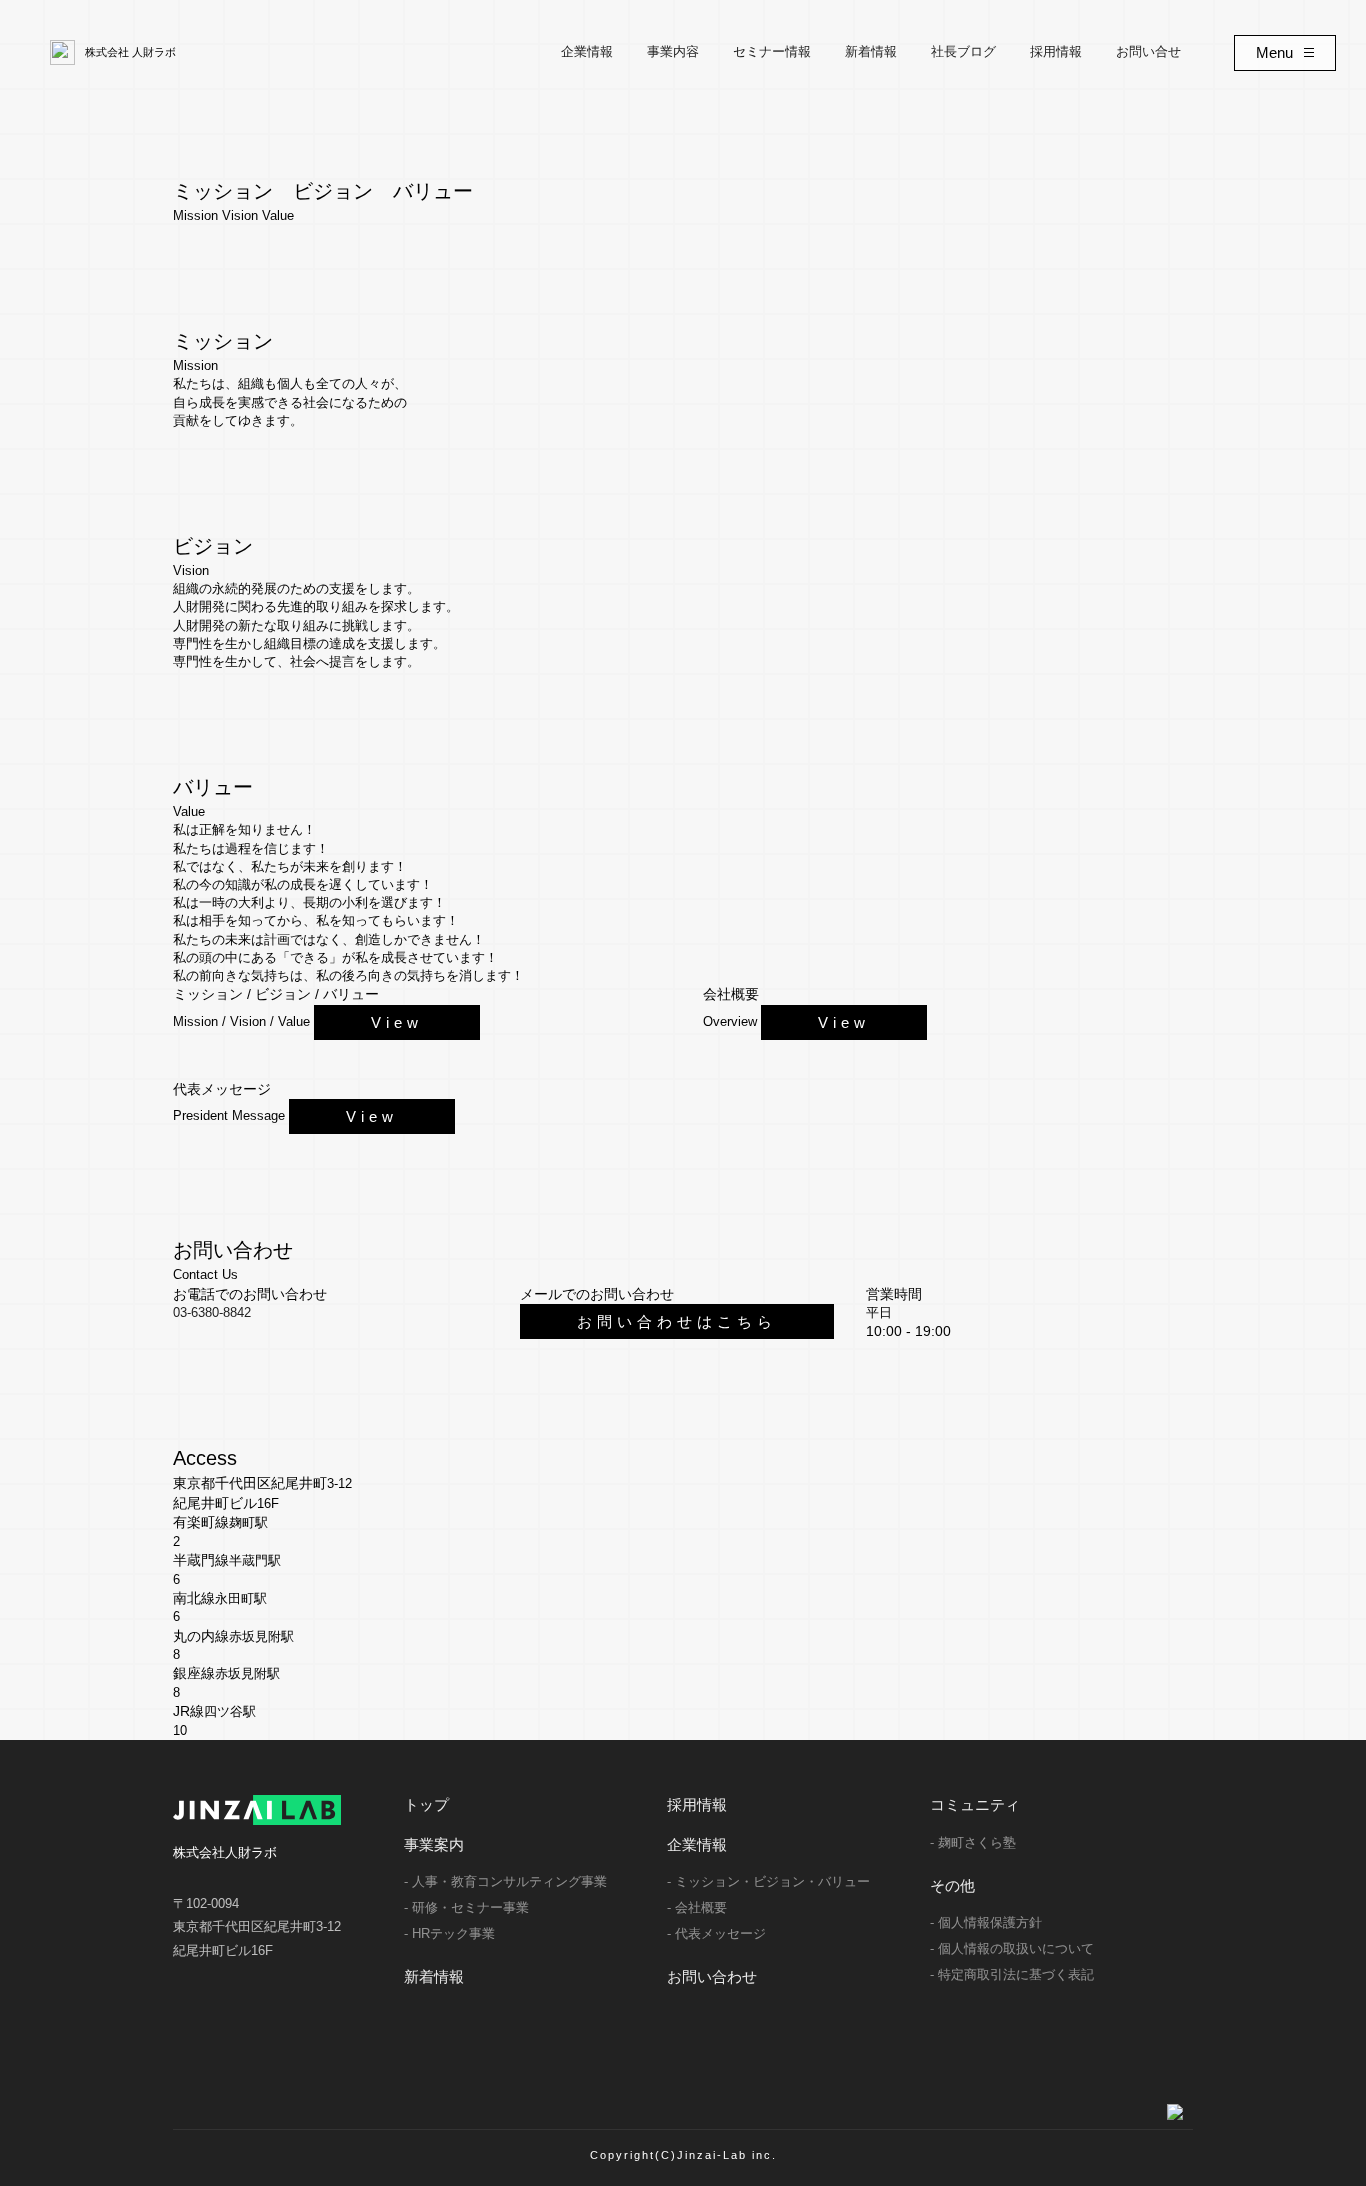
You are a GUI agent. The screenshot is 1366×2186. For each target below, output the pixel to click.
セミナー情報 (772, 51)
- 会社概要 (697, 1907)
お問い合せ (1148, 51)
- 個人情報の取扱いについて (1012, 1948)
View (397, 1022)
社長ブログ (963, 51)
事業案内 (434, 1844)
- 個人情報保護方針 (986, 1922)
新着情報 (871, 51)
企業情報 (587, 51)
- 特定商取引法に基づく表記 (1012, 1974)
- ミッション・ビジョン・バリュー (768, 1881)
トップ (426, 1804)
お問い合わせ (712, 1976)
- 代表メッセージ (716, 1933)
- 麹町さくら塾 (973, 1842)
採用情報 (1056, 51)
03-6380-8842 (212, 1312)
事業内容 (673, 51)
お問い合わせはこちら (677, 1321)
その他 (952, 1885)
